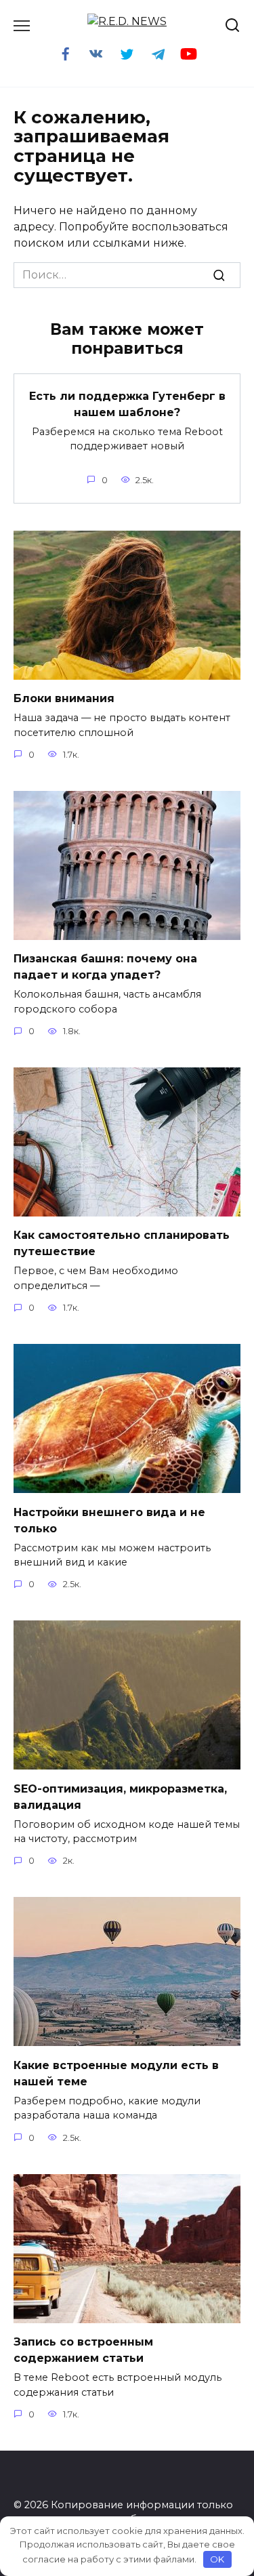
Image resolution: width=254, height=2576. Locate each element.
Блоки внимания (64, 698)
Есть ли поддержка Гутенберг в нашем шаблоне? (127, 404)
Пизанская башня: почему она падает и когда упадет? (105, 967)
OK (217, 2559)
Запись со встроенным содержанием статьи (83, 2350)
